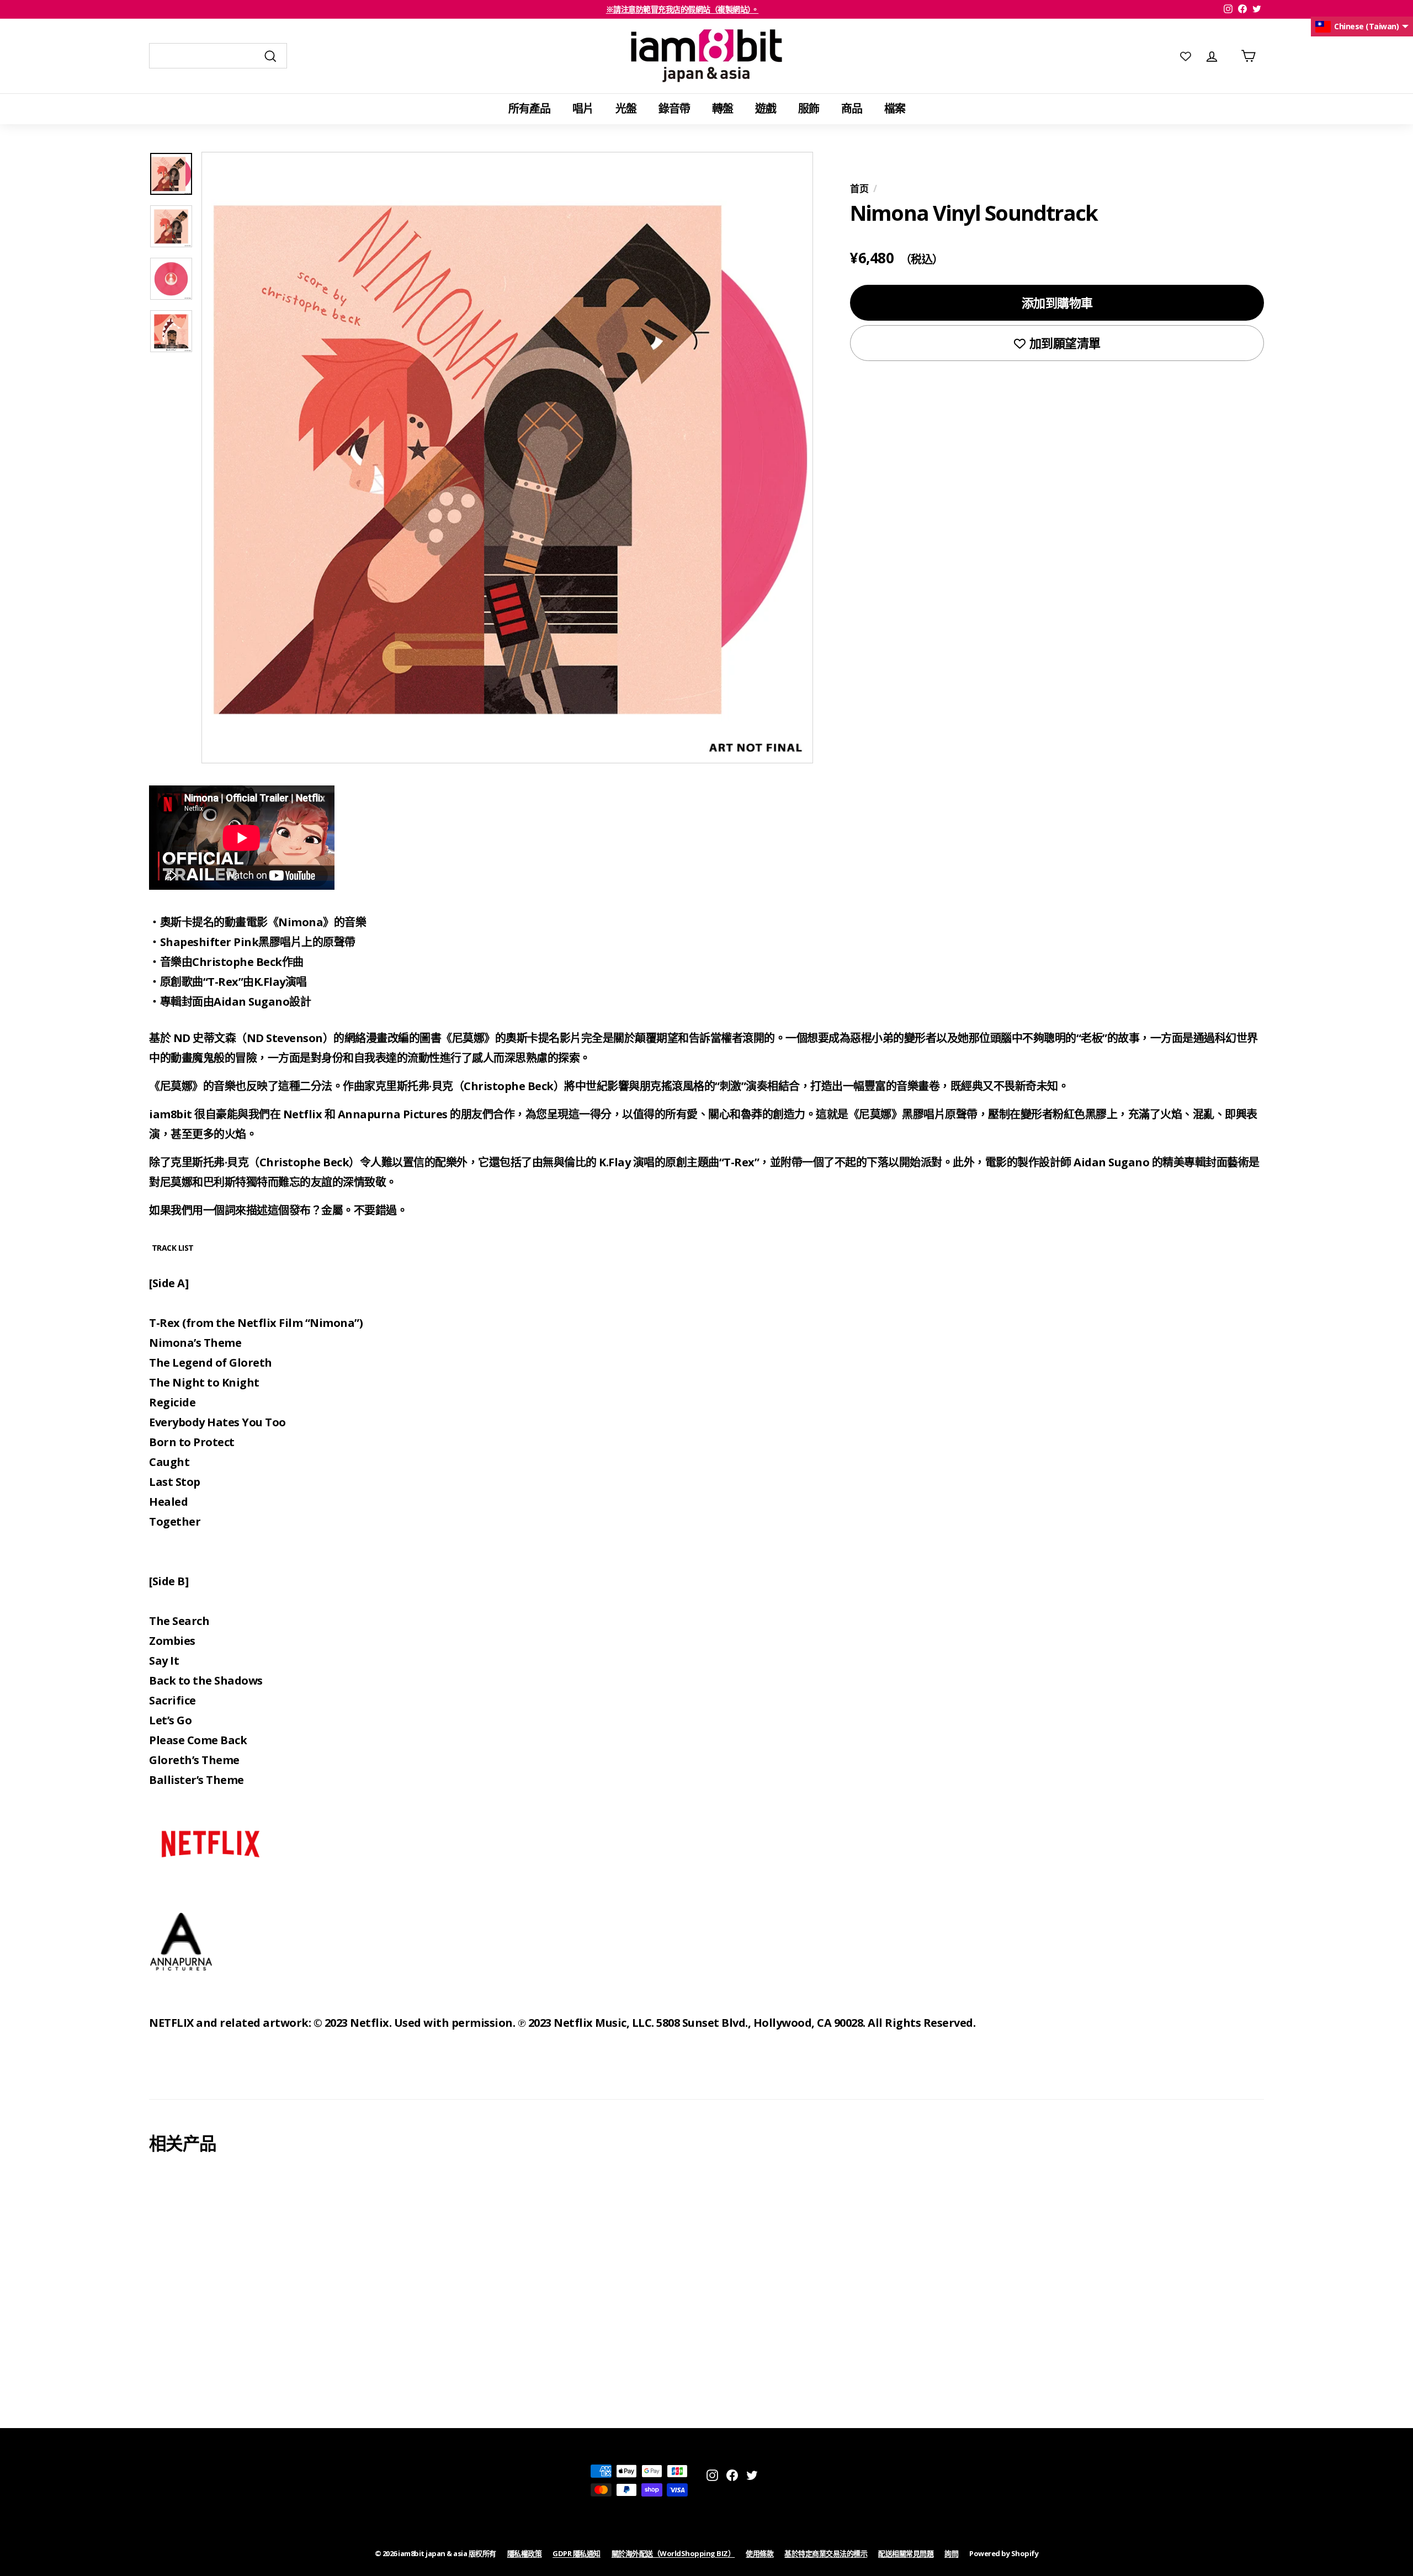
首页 (859, 188)
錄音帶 (674, 108)
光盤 (626, 108)
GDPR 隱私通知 (577, 2553)
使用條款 (759, 2553)
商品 (852, 108)
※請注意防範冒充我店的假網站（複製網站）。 (682, 9)
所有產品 (529, 108)
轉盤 (723, 108)
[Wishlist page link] (1186, 56)
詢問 (951, 2553)
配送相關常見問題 (906, 2553)
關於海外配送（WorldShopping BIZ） (673, 2553)
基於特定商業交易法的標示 (826, 2553)
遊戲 (766, 108)
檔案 (895, 108)
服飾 (809, 108)
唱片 (583, 108)
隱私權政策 (525, 2553)
